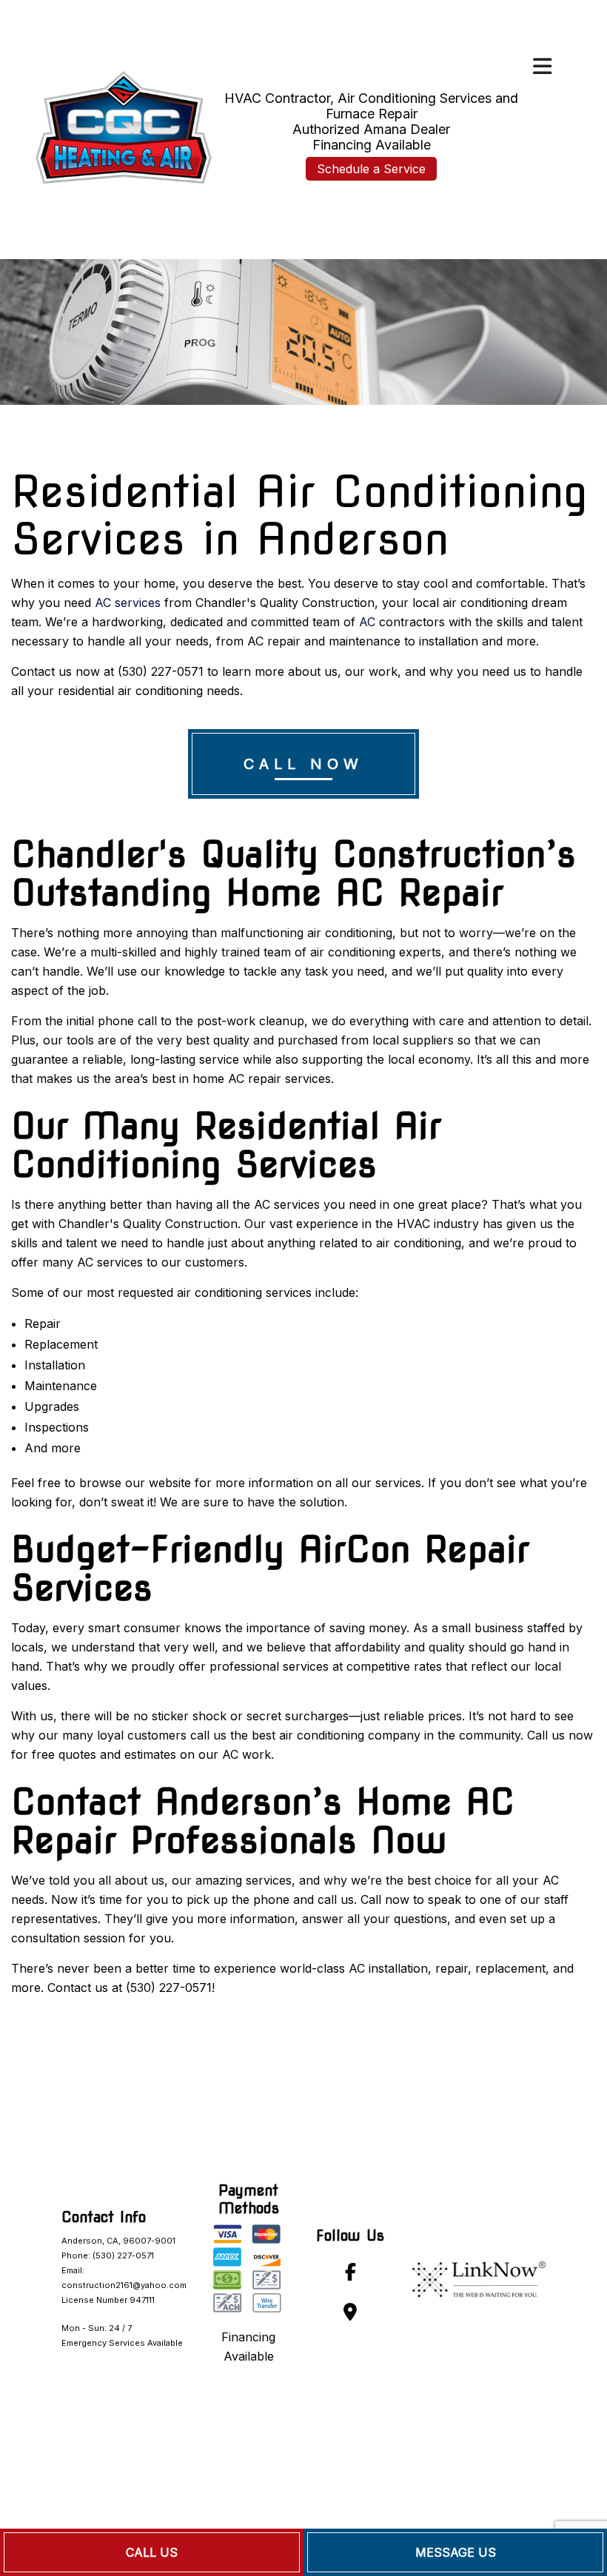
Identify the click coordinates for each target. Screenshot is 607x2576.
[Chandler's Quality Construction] (122, 125)
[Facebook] (350, 2274)
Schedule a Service (371, 169)
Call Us (152, 2552)
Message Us (456, 2552)
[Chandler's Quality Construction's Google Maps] (351, 2314)
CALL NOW (303, 764)
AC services (128, 603)
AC (367, 622)
